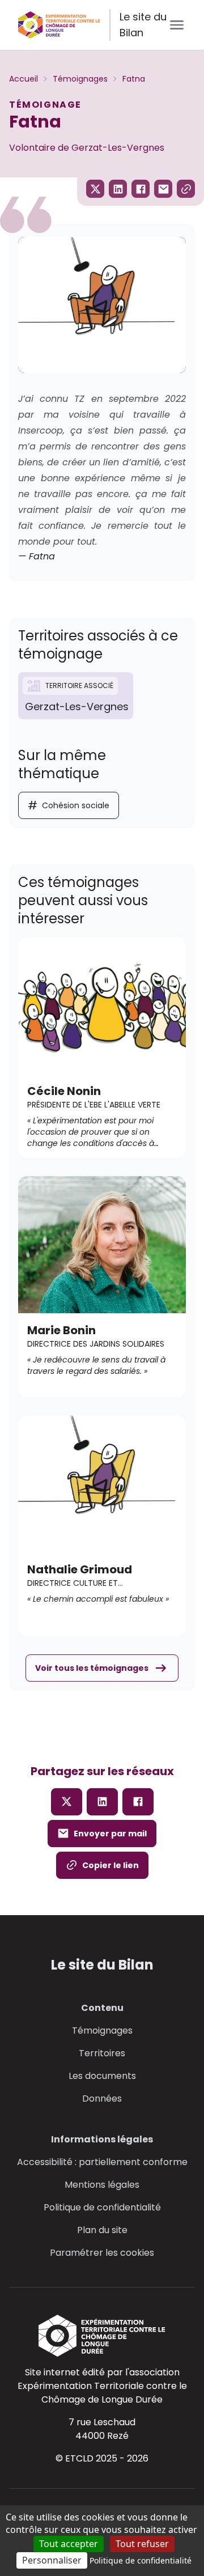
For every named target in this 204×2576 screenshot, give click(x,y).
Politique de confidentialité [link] (141, 2560)
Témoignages (80, 79)
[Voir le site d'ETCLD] (102, 2336)
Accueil (24, 79)
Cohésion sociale (69, 805)
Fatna (134, 79)
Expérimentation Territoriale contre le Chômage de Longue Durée (102, 2393)
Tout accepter (69, 2544)
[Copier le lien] (186, 189)
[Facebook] (138, 1802)
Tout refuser (142, 2544)
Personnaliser (52, 2560)
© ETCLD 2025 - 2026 (102, 2458)
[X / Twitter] (67, 1802)
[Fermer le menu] (177, 25)
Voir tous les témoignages (92, 1668)
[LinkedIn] (102, 1802)
